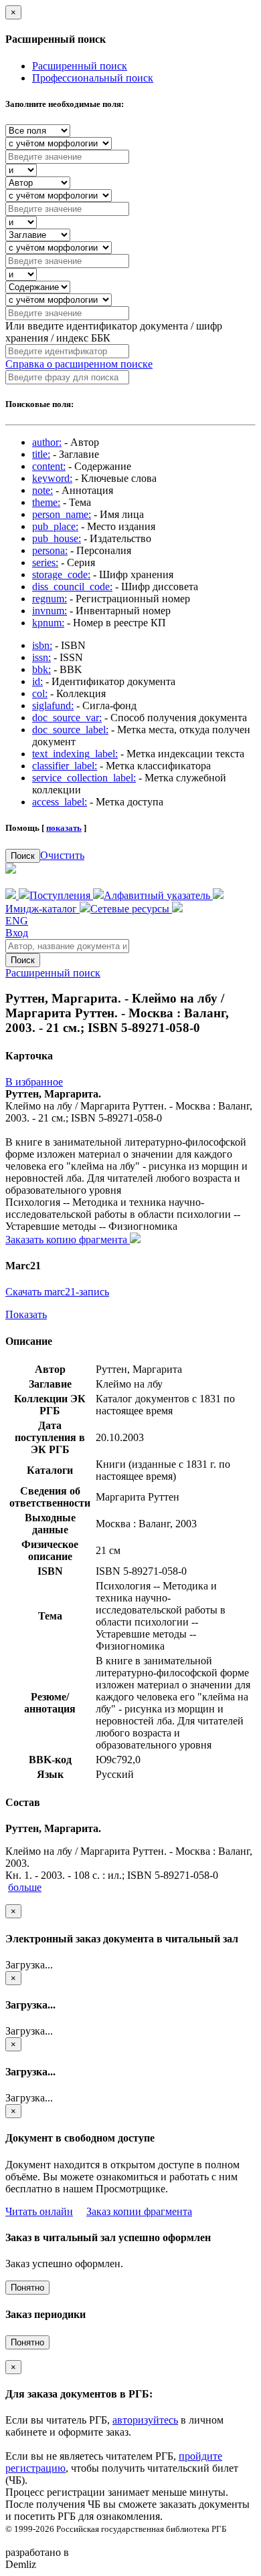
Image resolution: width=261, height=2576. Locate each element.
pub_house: (57, 538)
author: (47, 442)
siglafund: (53, 705)
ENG (17, 921)
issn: (41, 657)
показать (64, 828)
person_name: (62, 514)
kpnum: (48, 623)
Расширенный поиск (80, 66)
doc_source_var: (67, 718)
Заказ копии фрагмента (139, 2211)
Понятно (27, 2288)
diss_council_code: (72, 587)
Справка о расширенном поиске (79, 364)
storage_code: (61, 574)
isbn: (42, 645)
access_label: (60, 802)
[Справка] (177, 909)
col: (40, 693)
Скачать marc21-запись (57, 1292)
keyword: (52, 478)
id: (37, 681)
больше (25, 1887)
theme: (46, 502)
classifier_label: (65, 766)
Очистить (62, 855)
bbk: (41, 669)
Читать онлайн (39, 2211)
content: (49, 466)
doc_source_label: (70, 730)
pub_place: (55, 526)
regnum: (50, 599)
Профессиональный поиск (93, 78)
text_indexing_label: (75, 754)
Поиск (23, 856)
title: (41, 454)
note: (42, 490)
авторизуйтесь (145, 2420)
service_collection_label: (84, 778)
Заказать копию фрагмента (68, 1240)
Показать (26, 1314)
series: (45, 562)
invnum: (50, 611)
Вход (17, 933)
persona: (50, 550)
